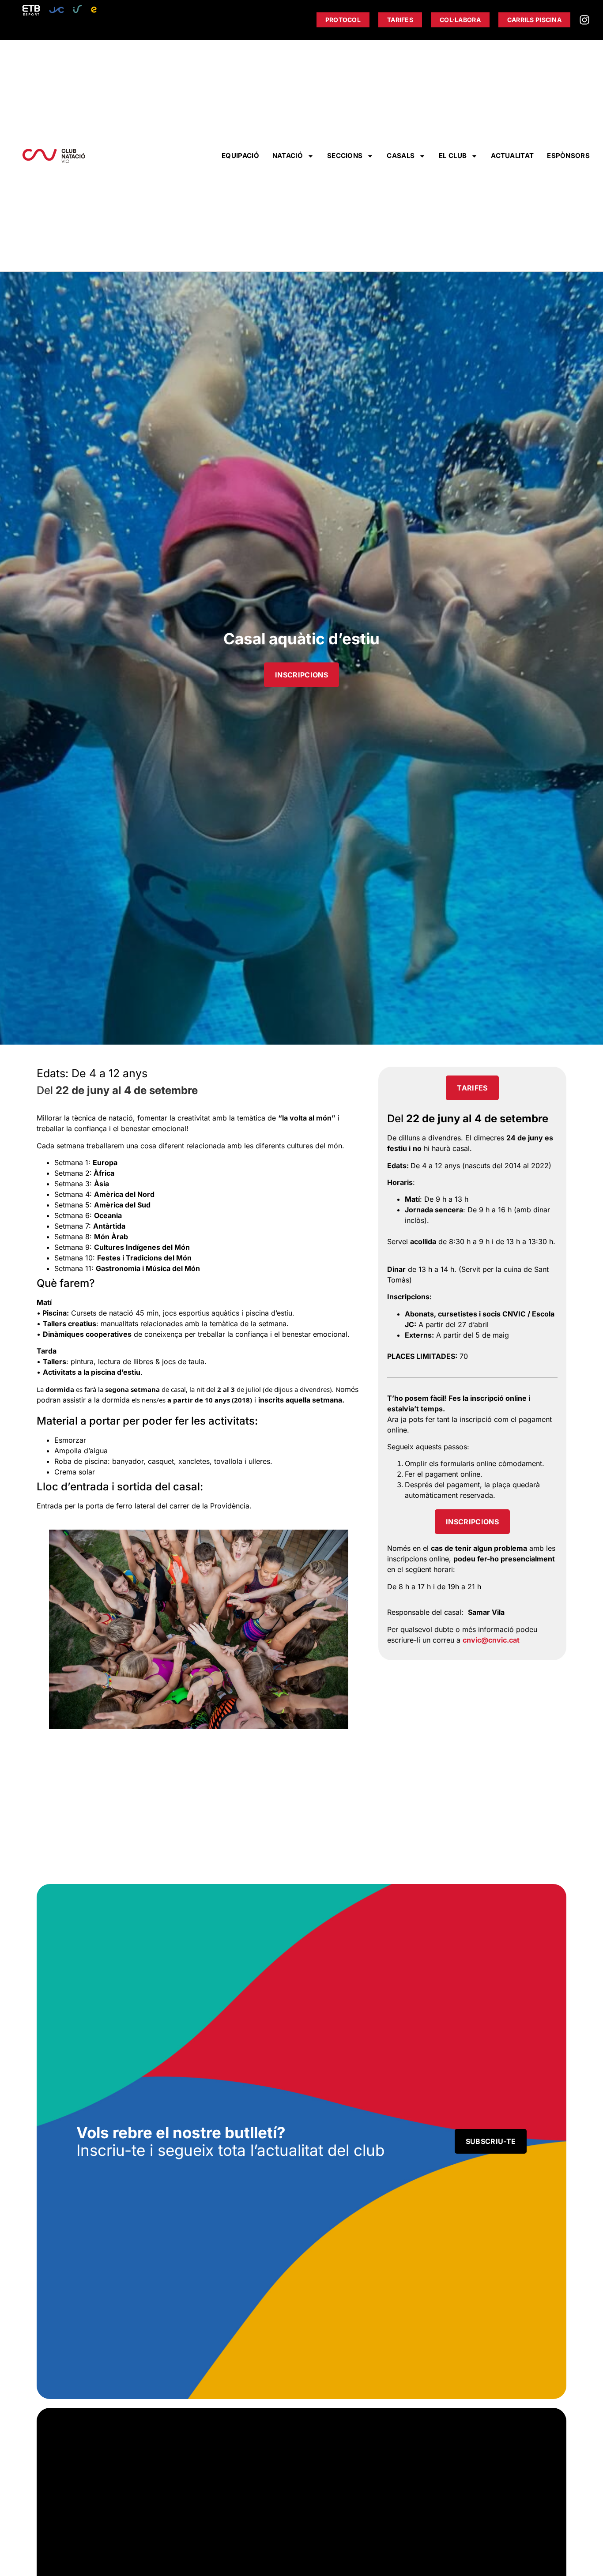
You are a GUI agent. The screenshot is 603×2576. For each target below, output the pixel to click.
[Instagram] (584, 20)
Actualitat (512, 156)
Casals (401, 156)
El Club (453, 156)
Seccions (345, 156)
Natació (288, 156)
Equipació (240, 156)
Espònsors (568, 156)
